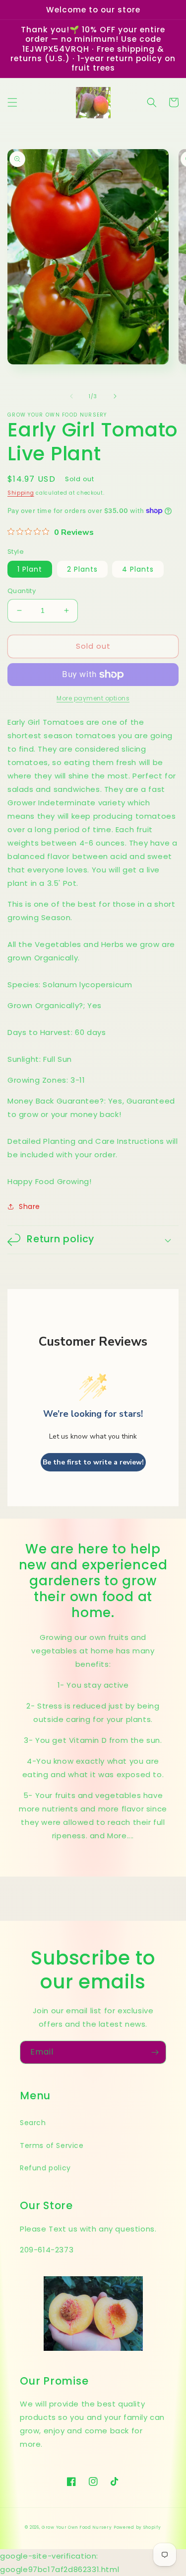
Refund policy (45, 2168)
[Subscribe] (155, 2052)
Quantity (22, 591)
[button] (12, 102)
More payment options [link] (93, 698)
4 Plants (138, 569)
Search (33, 2123)
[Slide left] (71, 396)
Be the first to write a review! (93, 1462)
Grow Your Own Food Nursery (77, 2527)
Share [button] (30, 1206)
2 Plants (82, 569)
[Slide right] (115, 396)
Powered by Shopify (137, 2527)
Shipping (21, 493)
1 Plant (30, 569)
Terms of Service (52, 2146)
